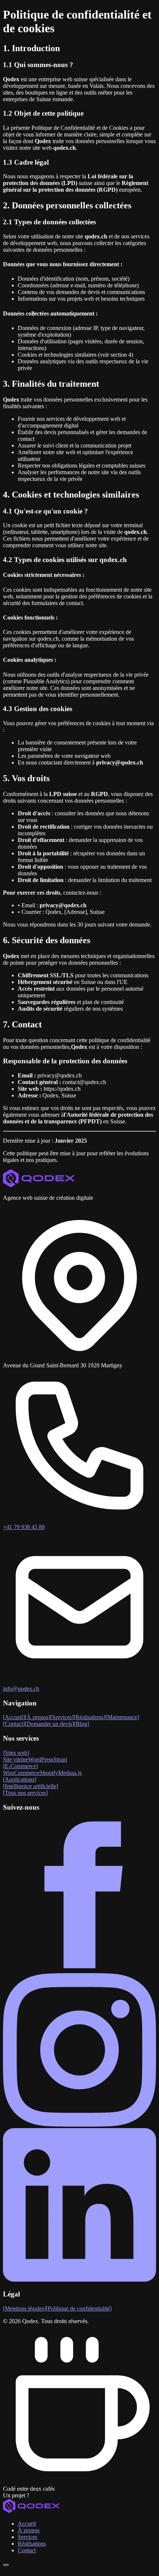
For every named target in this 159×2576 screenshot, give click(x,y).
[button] (79, 2496)
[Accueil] (79, 2507)
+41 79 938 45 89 (24, 1527)
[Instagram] (79, 2125)
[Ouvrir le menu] (6, 2565)
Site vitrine (16, 1759)
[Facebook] (79, 1970)
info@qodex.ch (21, 1689)
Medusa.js (70, 1773)
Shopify (49, 1773)
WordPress (41, 1759)
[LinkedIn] (79, 2280)
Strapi (60, 1759)
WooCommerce (21, 1773)
